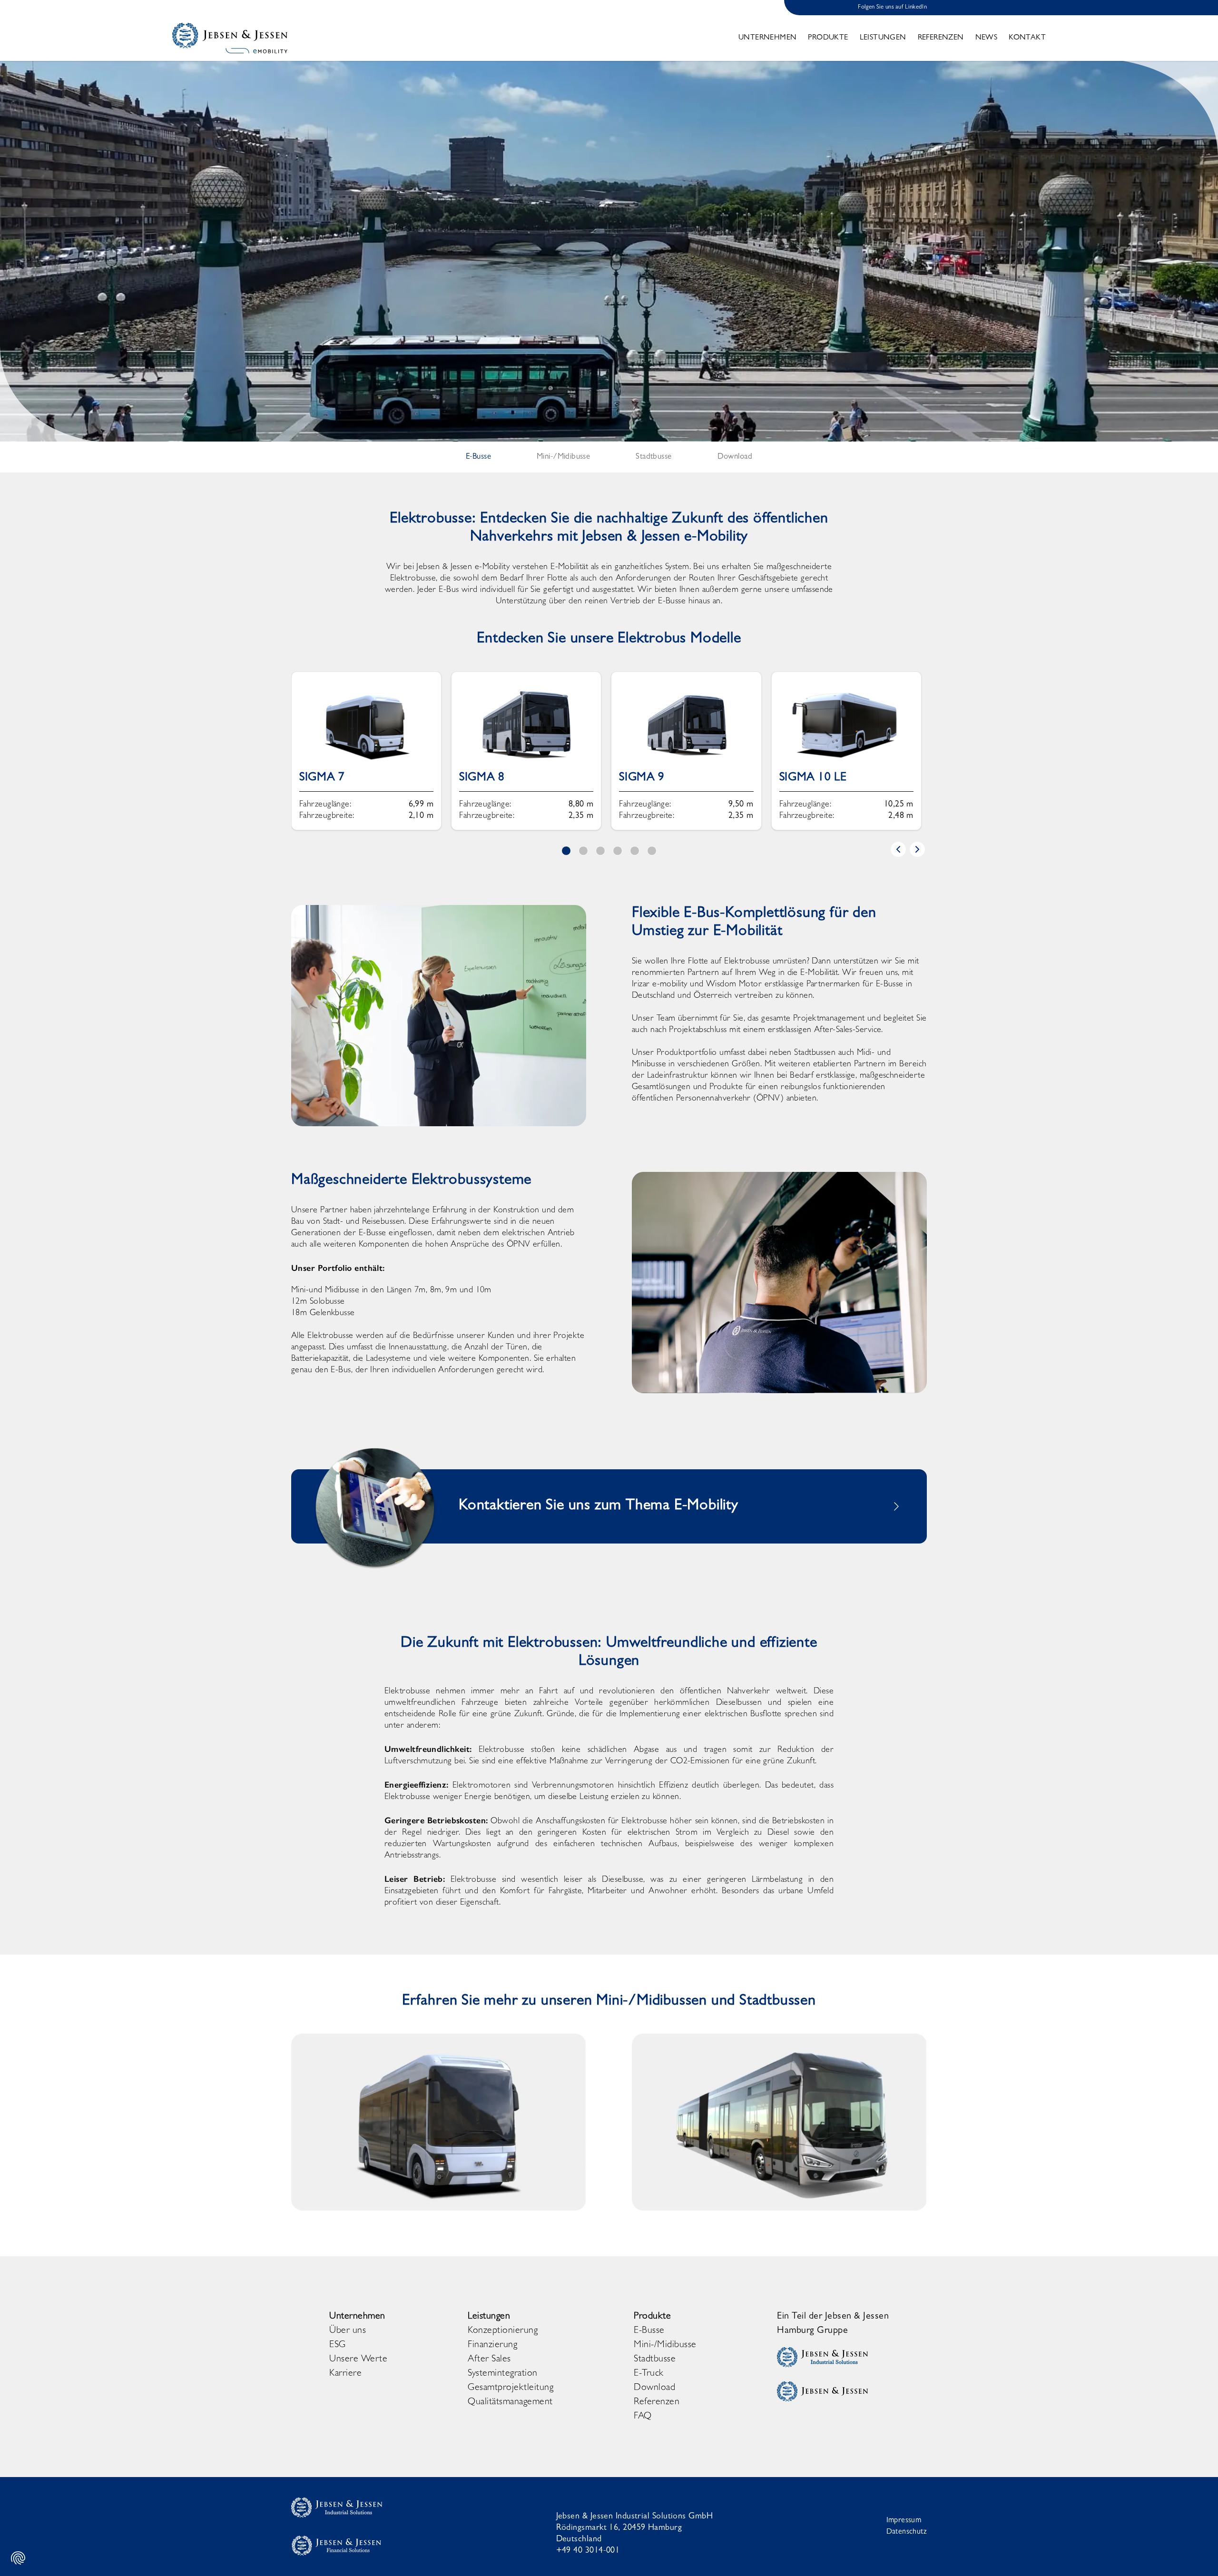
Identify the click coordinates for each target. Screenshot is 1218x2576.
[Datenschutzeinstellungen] (18, 2558)
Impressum (904, 2521)
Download (654, 2388)
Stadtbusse (655, 2360)
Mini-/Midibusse (665, 2345)
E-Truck (649, 2374)
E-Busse (649, 2331)
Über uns (348, 2331)
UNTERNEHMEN (767, 38)
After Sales (489, 2360)
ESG (338, 2345)
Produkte (828, 38)
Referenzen (941, 38)
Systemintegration (503, 2374)
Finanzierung (492, 2345)
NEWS (987, 38)
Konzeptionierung (503, 2331)
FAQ (643, 2417)
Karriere (345, 2374)
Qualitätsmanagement (510, 2402)
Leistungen (883, 38)
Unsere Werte (358, 2360)
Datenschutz (907, 2532)
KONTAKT (1027, 38)
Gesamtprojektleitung (511, 2388)
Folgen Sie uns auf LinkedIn (892, 7)
